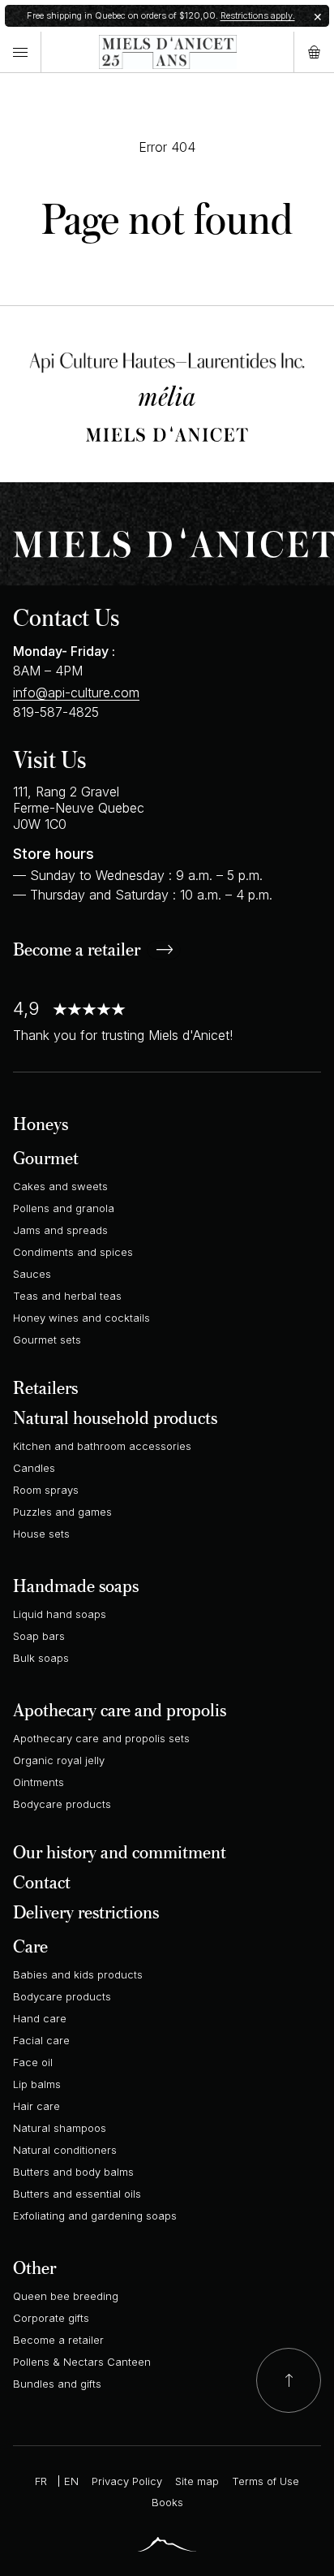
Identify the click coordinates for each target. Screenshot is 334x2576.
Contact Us (66, 617)
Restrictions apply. (258, 15)
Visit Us (49, 759)
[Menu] (20, 52)
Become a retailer (77, 951)
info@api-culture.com (76, 693)
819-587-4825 (56, 712)
